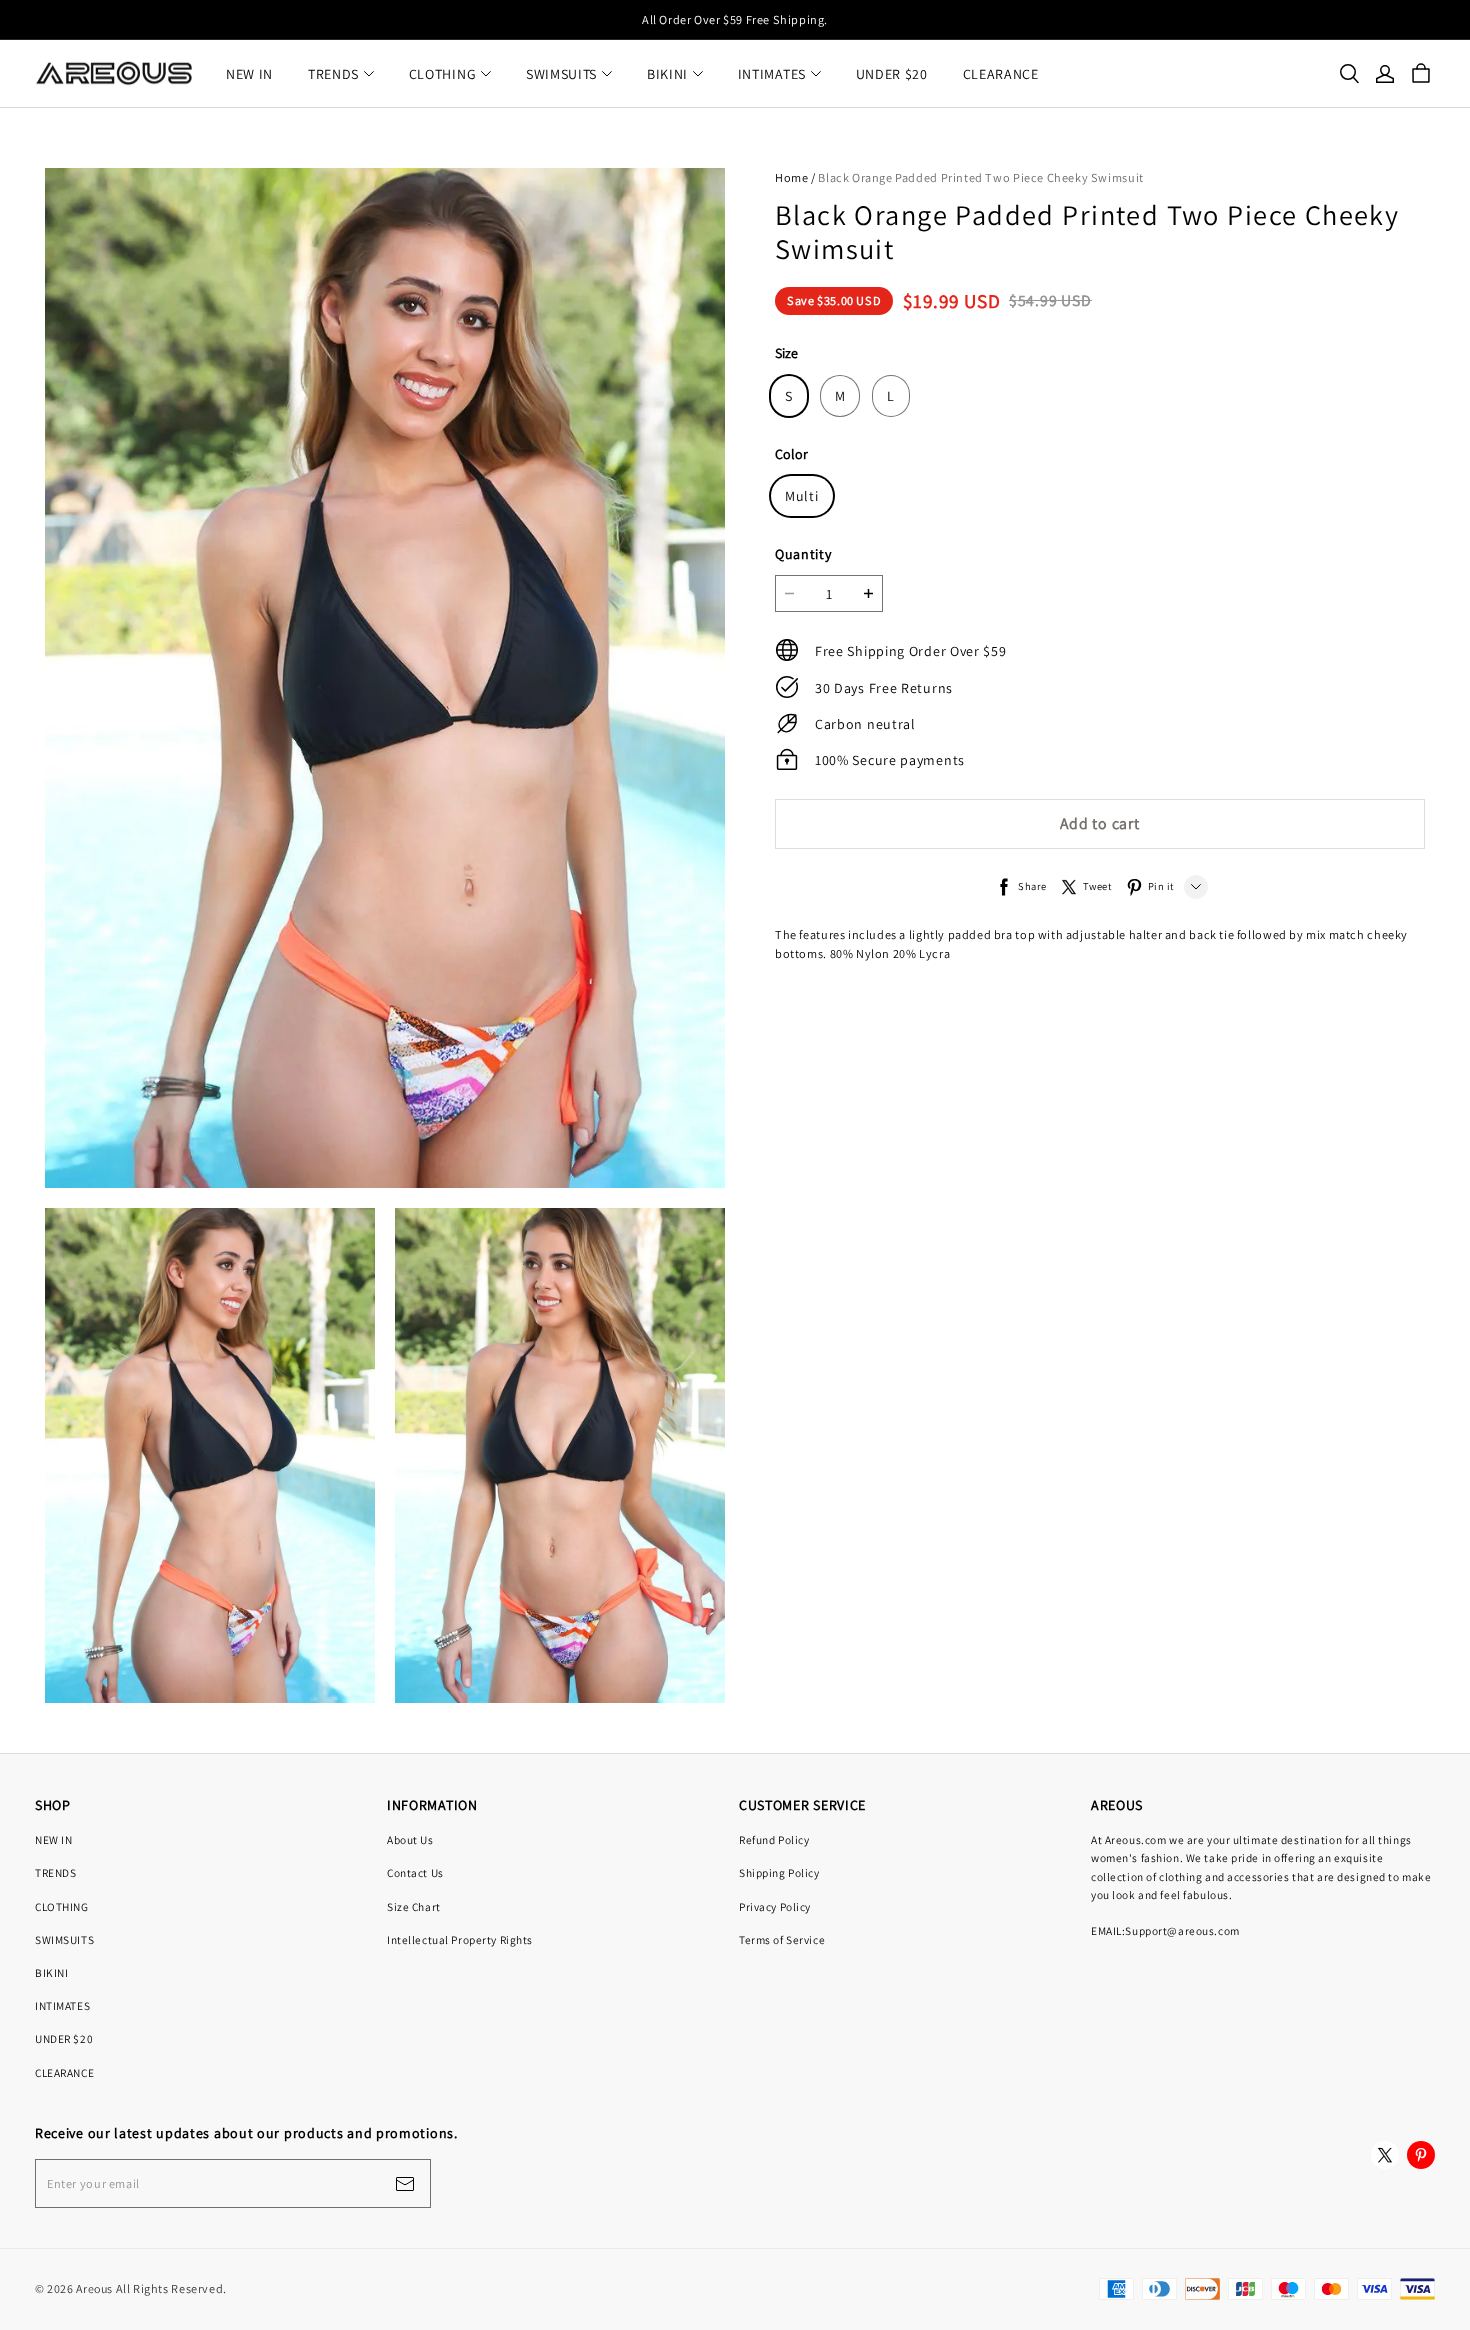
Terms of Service (782, 1939)
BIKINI (667, 74)
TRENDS (333, 74)
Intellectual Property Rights (460, 1939)
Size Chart (414, 1906)
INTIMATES (772, 74)
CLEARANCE (1001, 74)
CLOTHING (443, 74)
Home (791, 177)
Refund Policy (774, 1839)
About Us (410, 1839)
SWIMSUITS (561, 74)
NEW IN (249, 74)
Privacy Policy (775, 1906)
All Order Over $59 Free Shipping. (735, 19)
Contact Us (415, 1872)
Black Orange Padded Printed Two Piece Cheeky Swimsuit (980, 177)
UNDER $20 (892, 74)
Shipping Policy (779, 1872)
